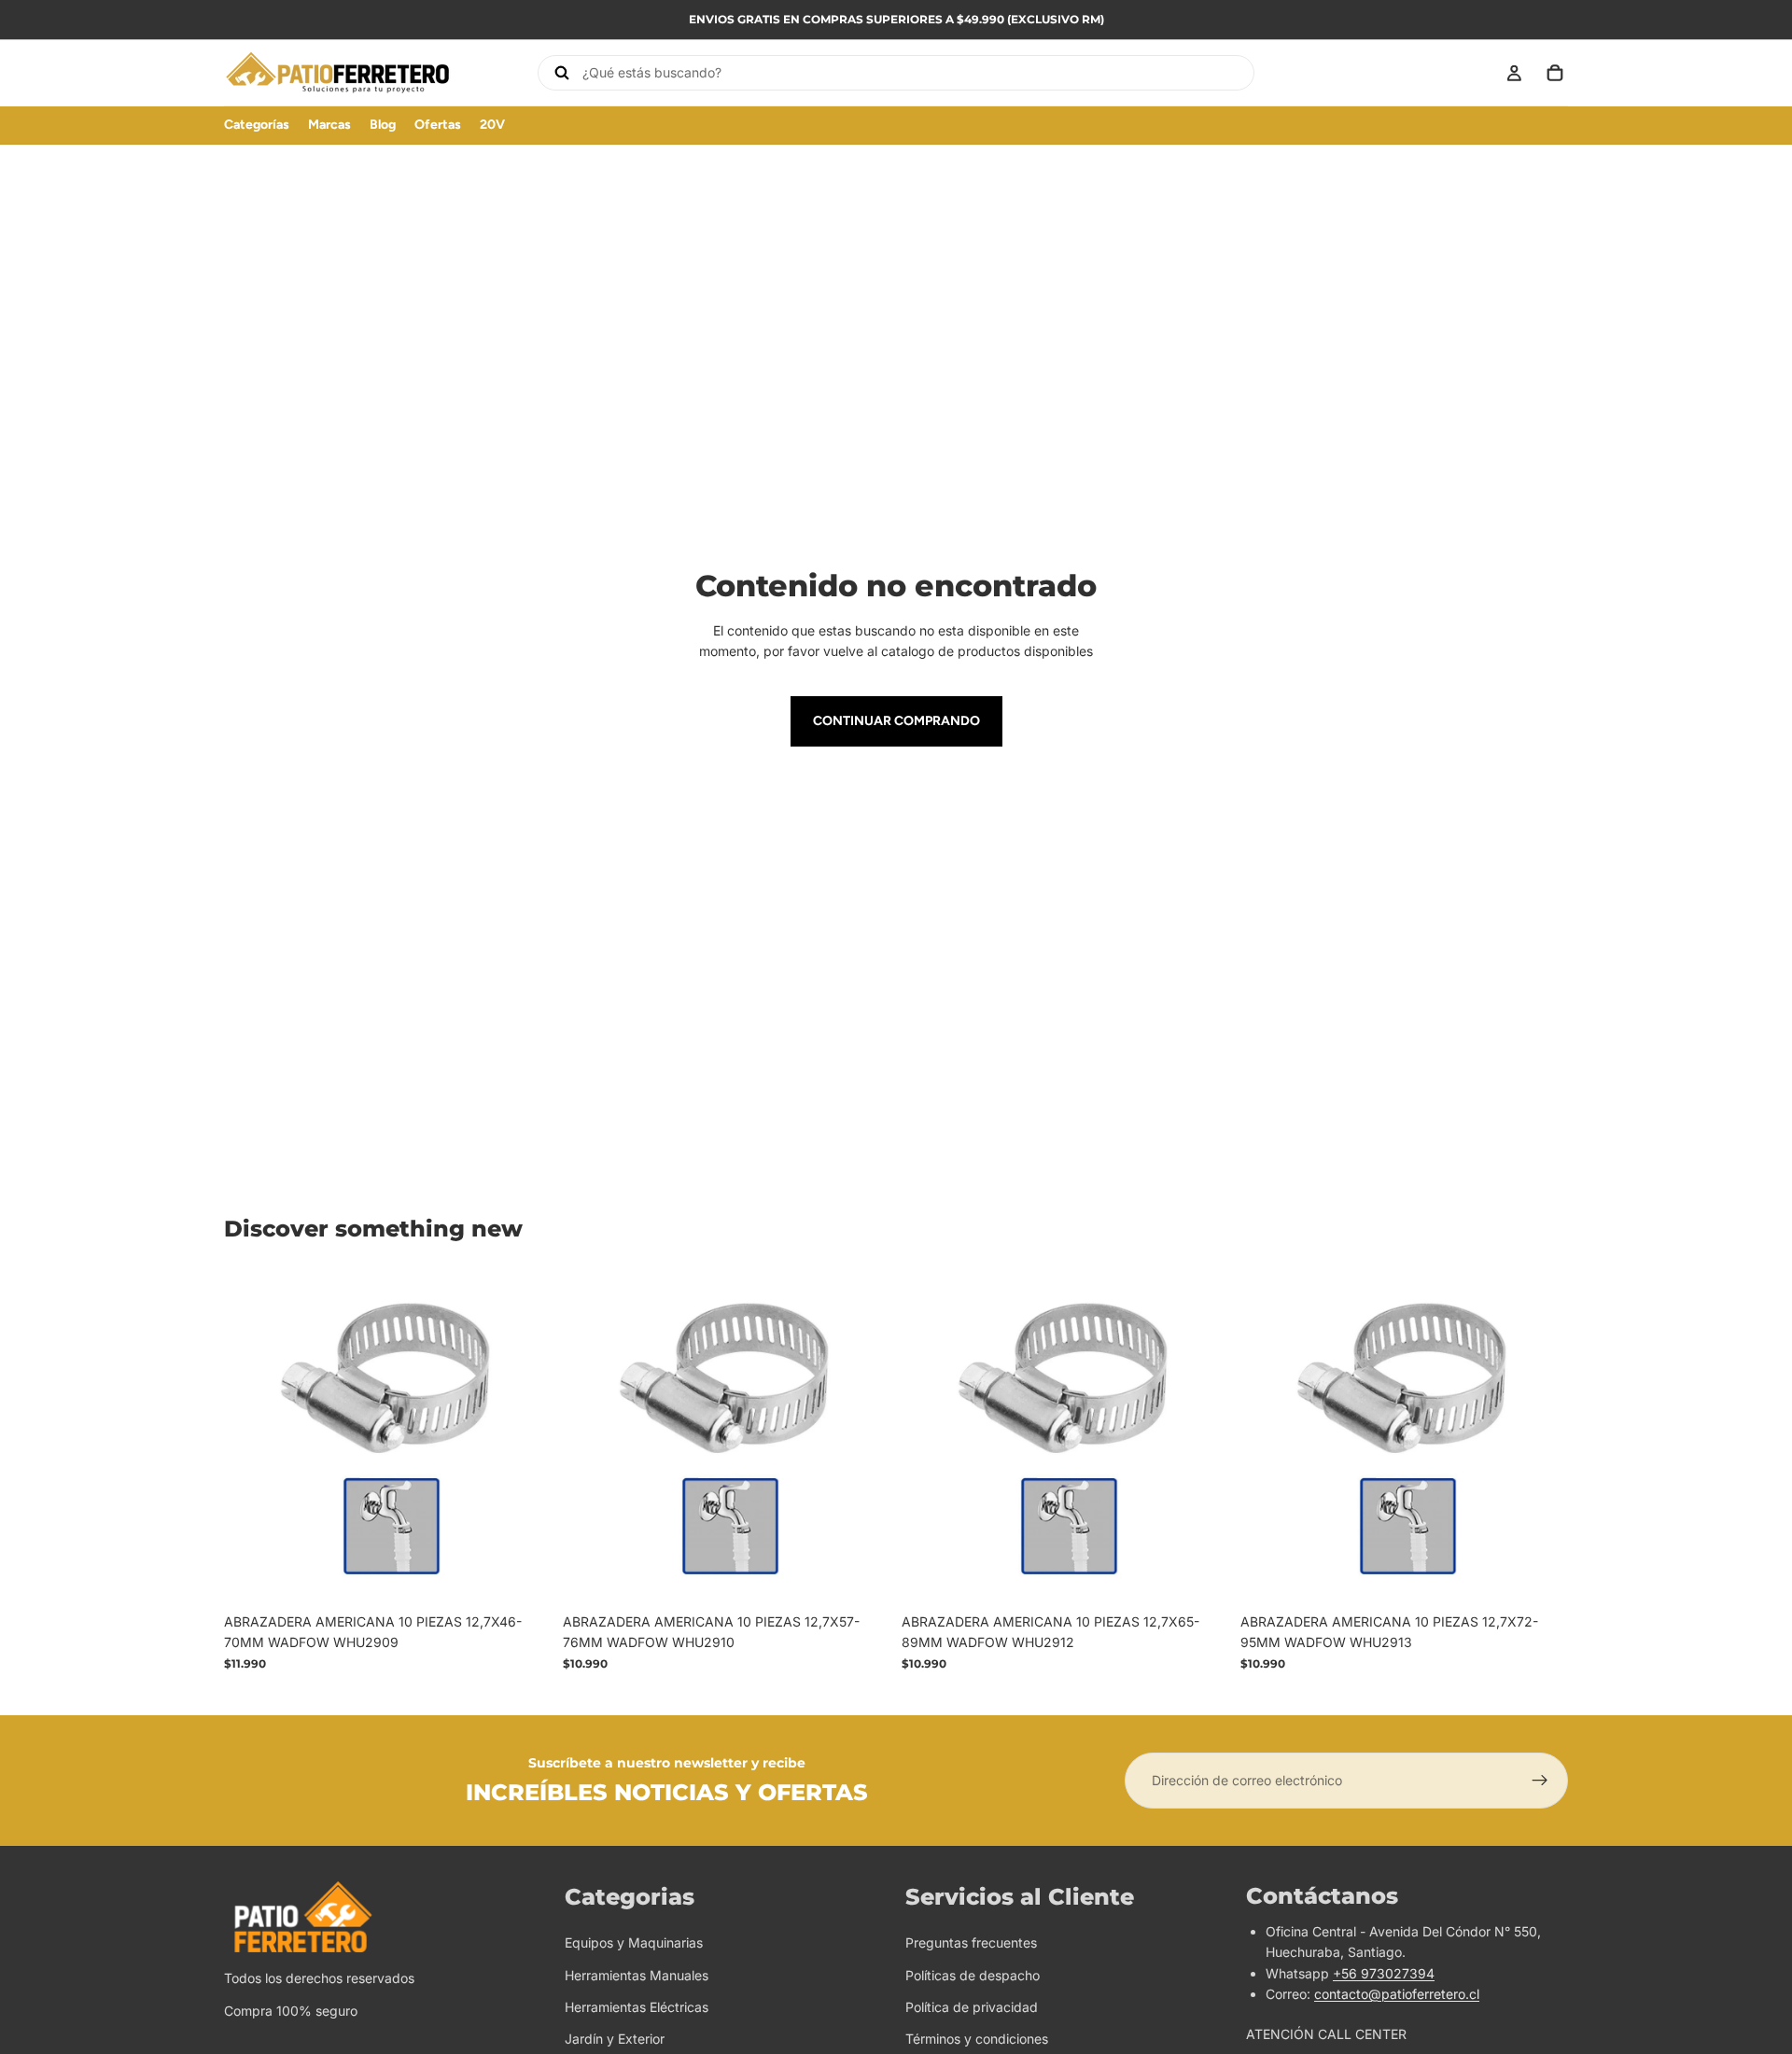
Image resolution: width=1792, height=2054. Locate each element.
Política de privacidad (972, 2007)
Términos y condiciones (977, 2040)
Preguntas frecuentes (971, 1942)
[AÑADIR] (523, 1575)
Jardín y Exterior (615, 2040)
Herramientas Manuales (637, 1975)
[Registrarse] (1540, 1781)
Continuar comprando (896, 721)
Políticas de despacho (973, 1975)
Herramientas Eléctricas (637, 2007)
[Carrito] (1555, 73)
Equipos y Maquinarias (634, 1942)
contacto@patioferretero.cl (1397, 1994)
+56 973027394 (1384, 1973)
